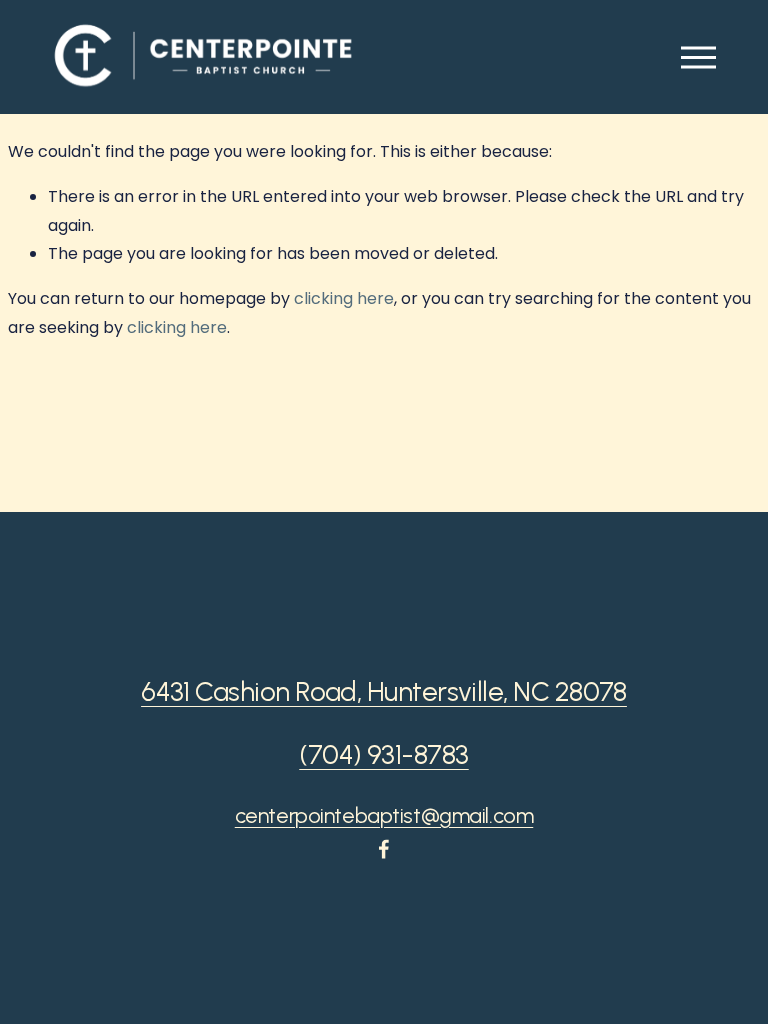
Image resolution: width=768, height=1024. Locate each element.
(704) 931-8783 (383, 755)
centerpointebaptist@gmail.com (384, 815)
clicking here (344, 298)
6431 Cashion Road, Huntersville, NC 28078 (384, 692)
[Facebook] (384, 849)
